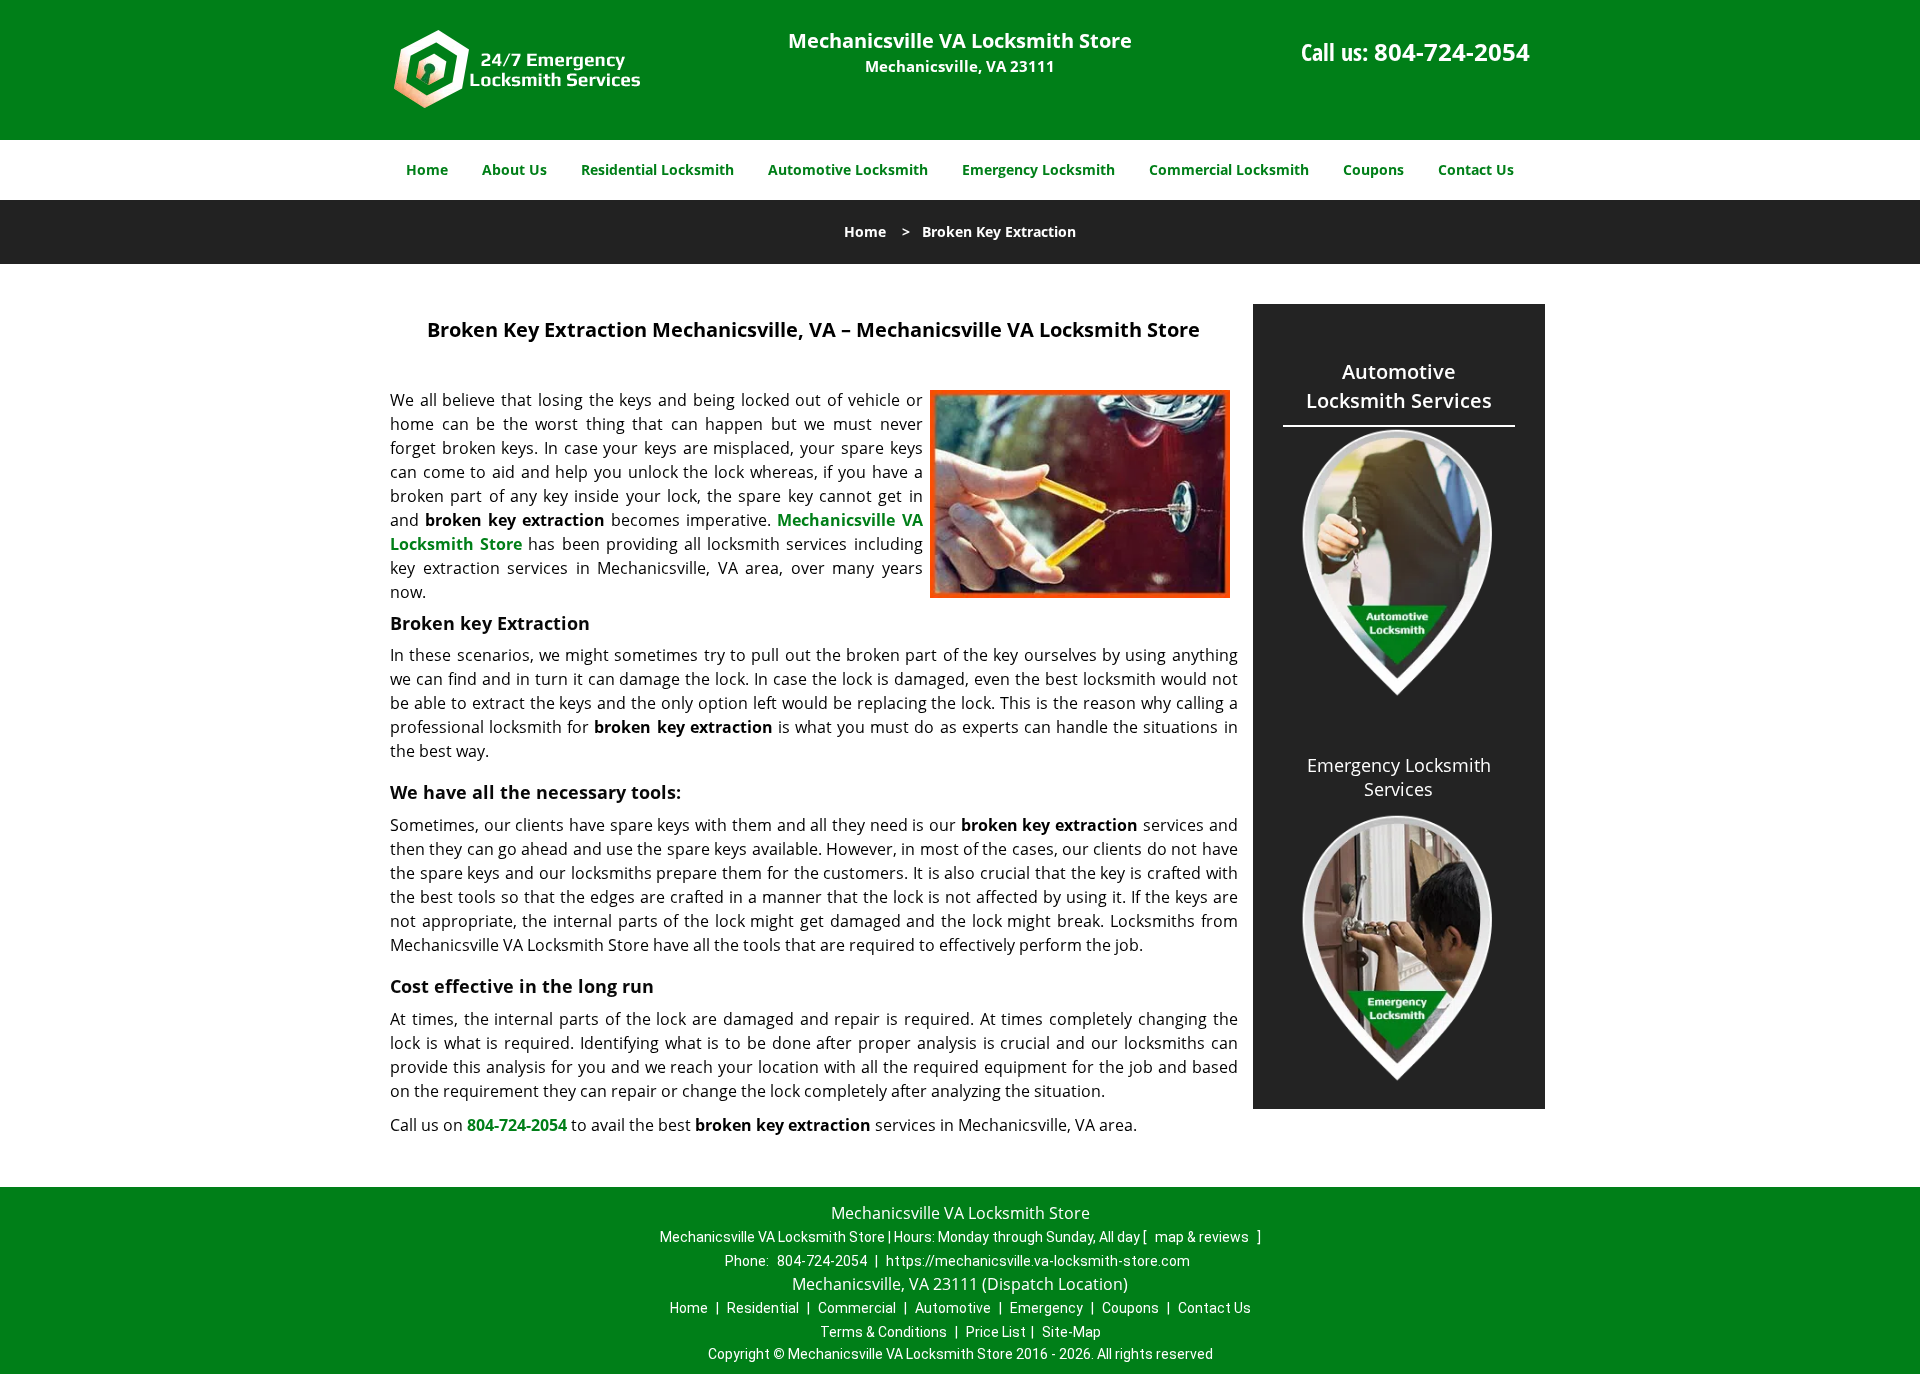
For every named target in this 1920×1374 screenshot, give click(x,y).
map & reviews (1203, 1237)
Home (427, 169)
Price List (996, 1332)
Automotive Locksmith (848, 169)
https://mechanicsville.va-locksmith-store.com (1038, 1261)
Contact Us (1476, 169)
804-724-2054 (1452, 51)
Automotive (953, 1308)
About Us (514, 169)
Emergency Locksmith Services (1399, 777)
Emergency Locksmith (1038, 169)
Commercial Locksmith (1229, 169)
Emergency (1046, 1308)
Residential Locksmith (657, 169)
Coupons (1373, 169)
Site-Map (1071, 1332)
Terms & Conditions (883, 1332)
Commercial (857, 1308)
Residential (763, 1308)
